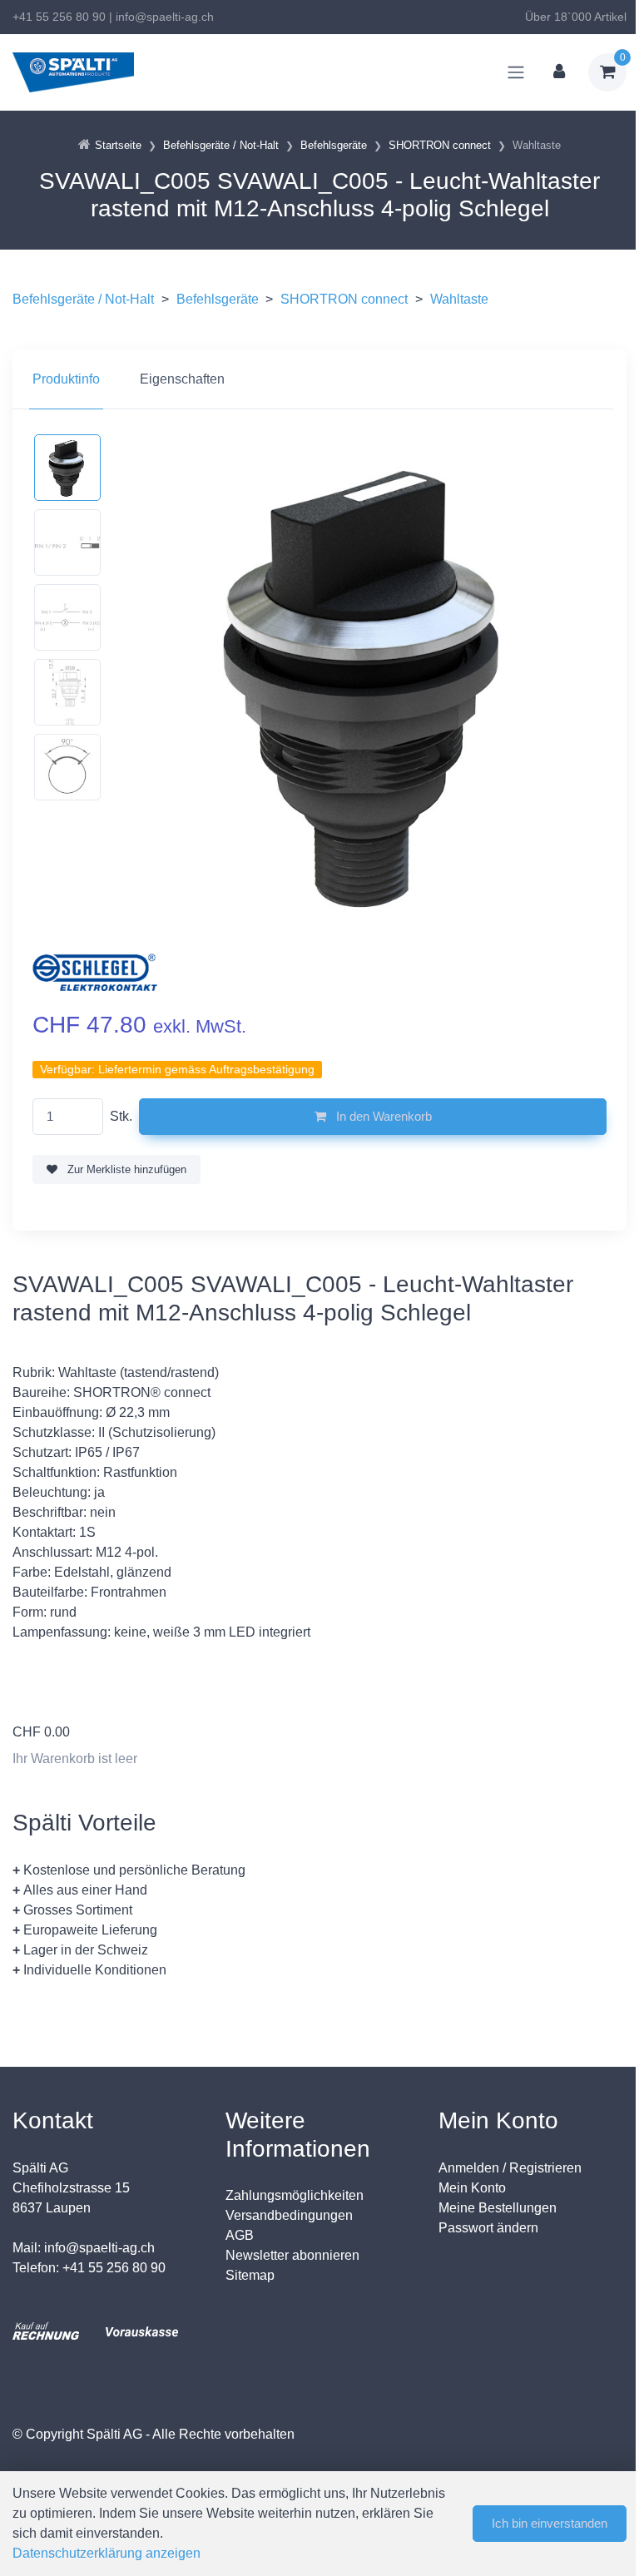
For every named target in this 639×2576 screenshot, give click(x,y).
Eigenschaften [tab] (182, 379)
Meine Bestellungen (498, 2208)
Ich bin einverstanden (550, 2523)
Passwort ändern (488, 2228)
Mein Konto (472, 2188)
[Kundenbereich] (559, 72)
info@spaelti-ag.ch (165, 17)
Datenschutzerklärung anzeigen (106, 2553)
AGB (240, 2235)
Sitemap (250, 2275)
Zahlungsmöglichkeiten (295, 2195)
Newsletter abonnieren (292, 2255)
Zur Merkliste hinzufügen (125, 1169)
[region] (319, 379)
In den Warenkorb (382, 1116)
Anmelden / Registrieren (510, 2168)
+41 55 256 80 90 (59, 17)
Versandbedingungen (289, 2215)
